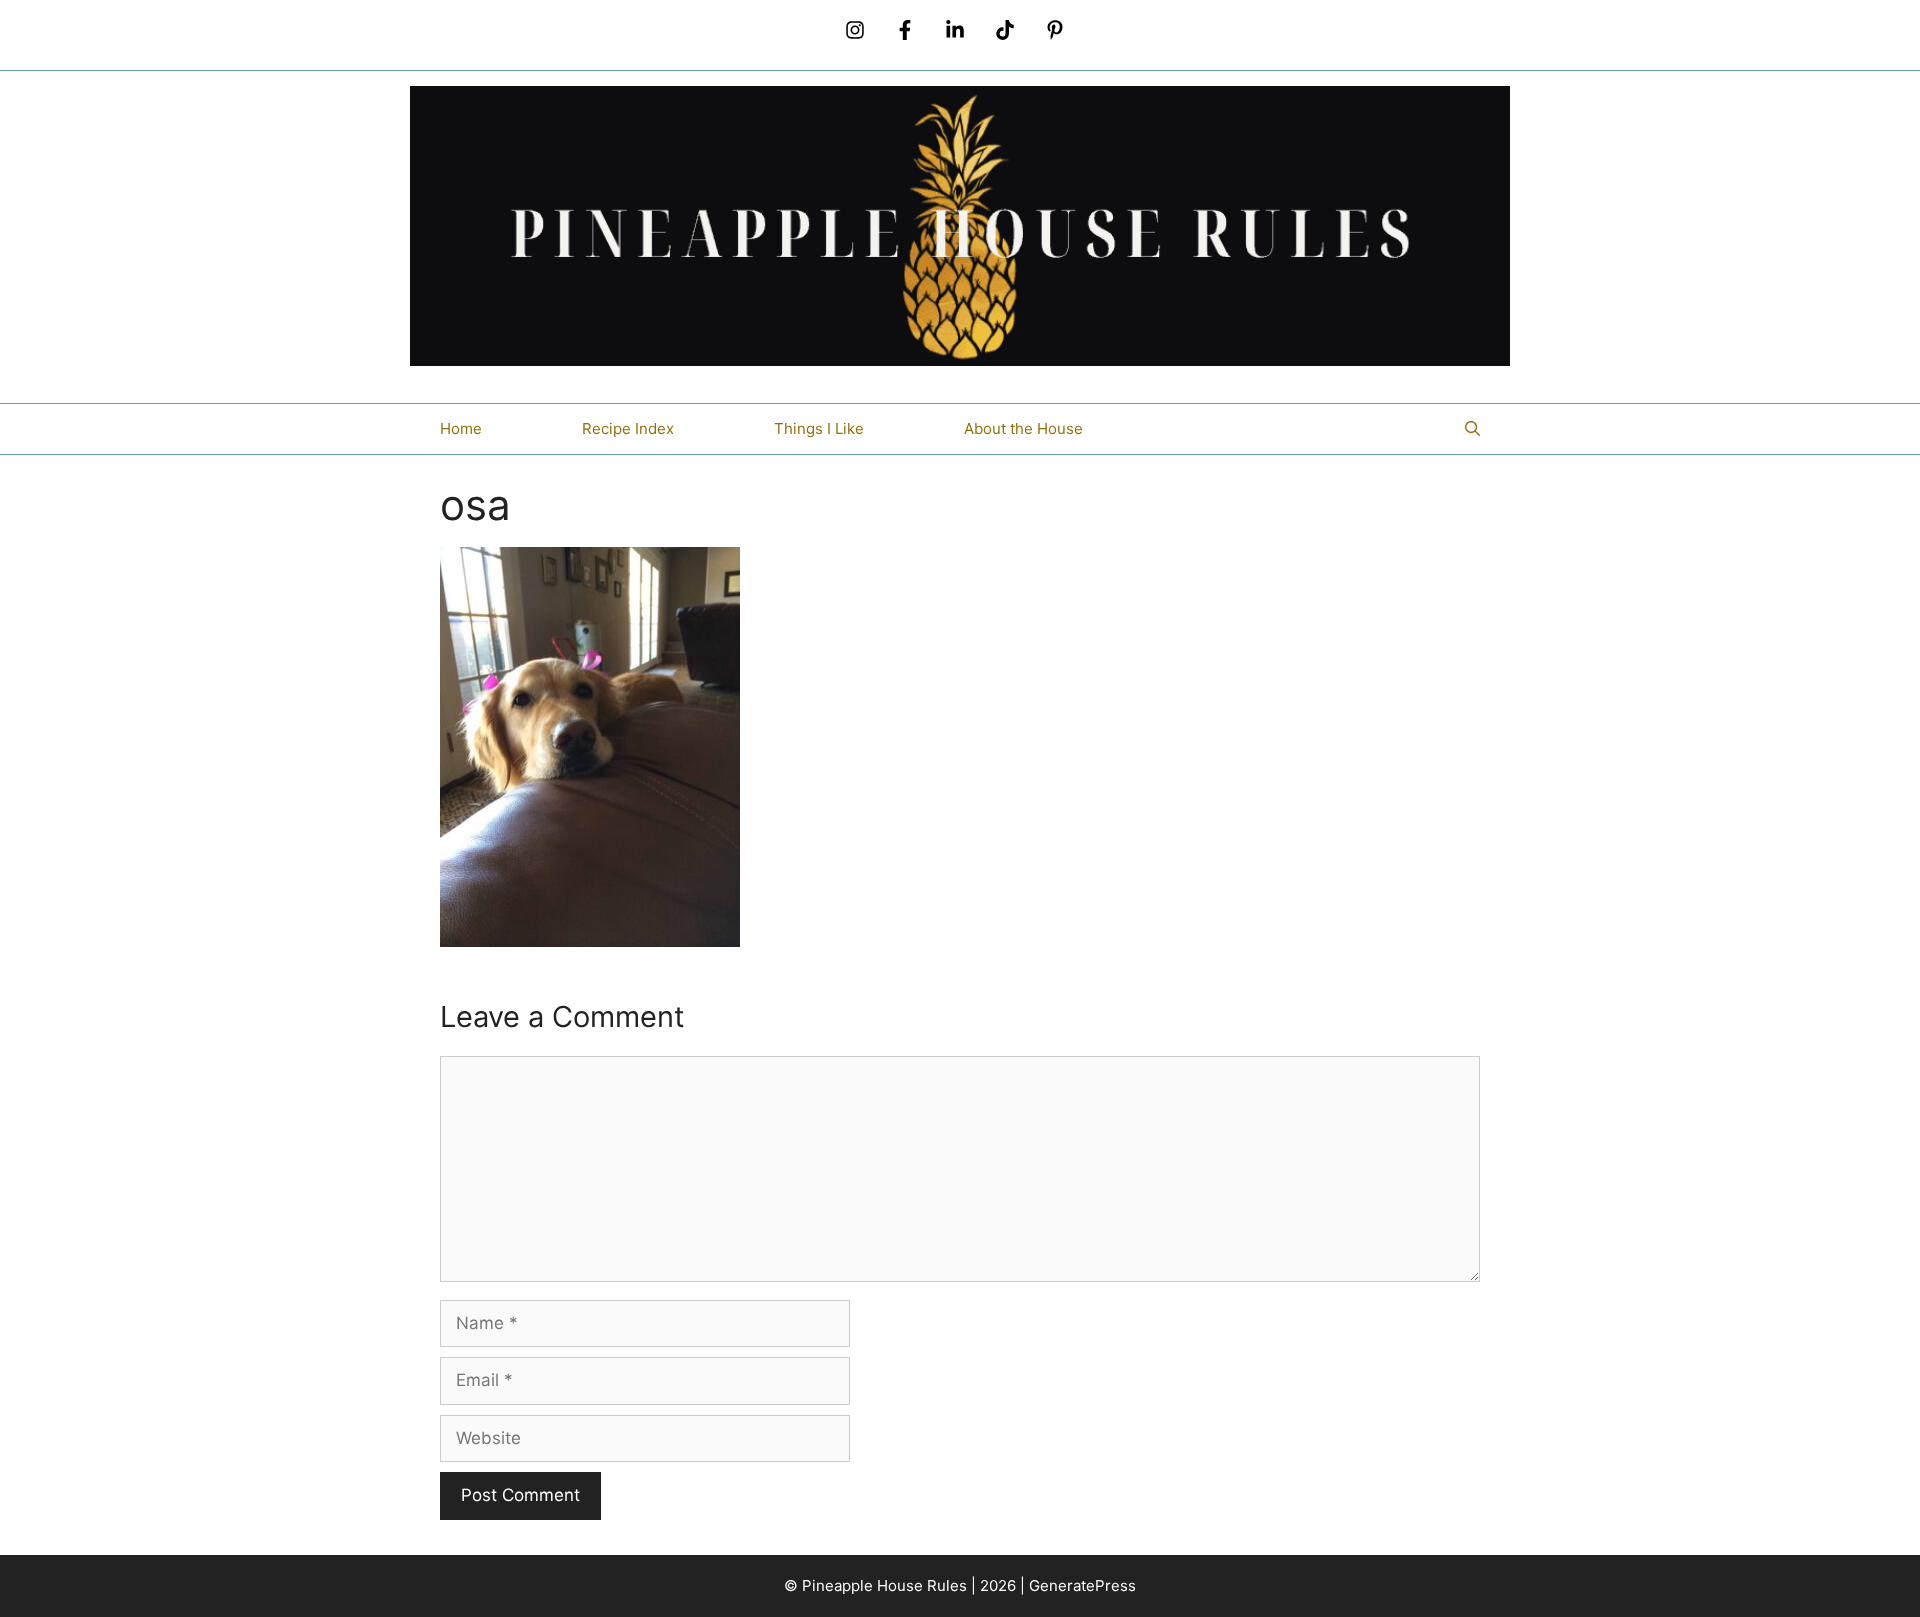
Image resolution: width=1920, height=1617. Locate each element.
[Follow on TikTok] (1005, 30)
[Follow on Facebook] (905, 30)
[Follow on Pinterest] (1055, 30)
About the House (1023, 428)
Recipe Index (628, 428)
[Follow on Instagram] (855, 30)
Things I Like (819, 428)
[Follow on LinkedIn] (955, 30)
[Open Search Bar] (1472, 429)
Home (461, 428)
